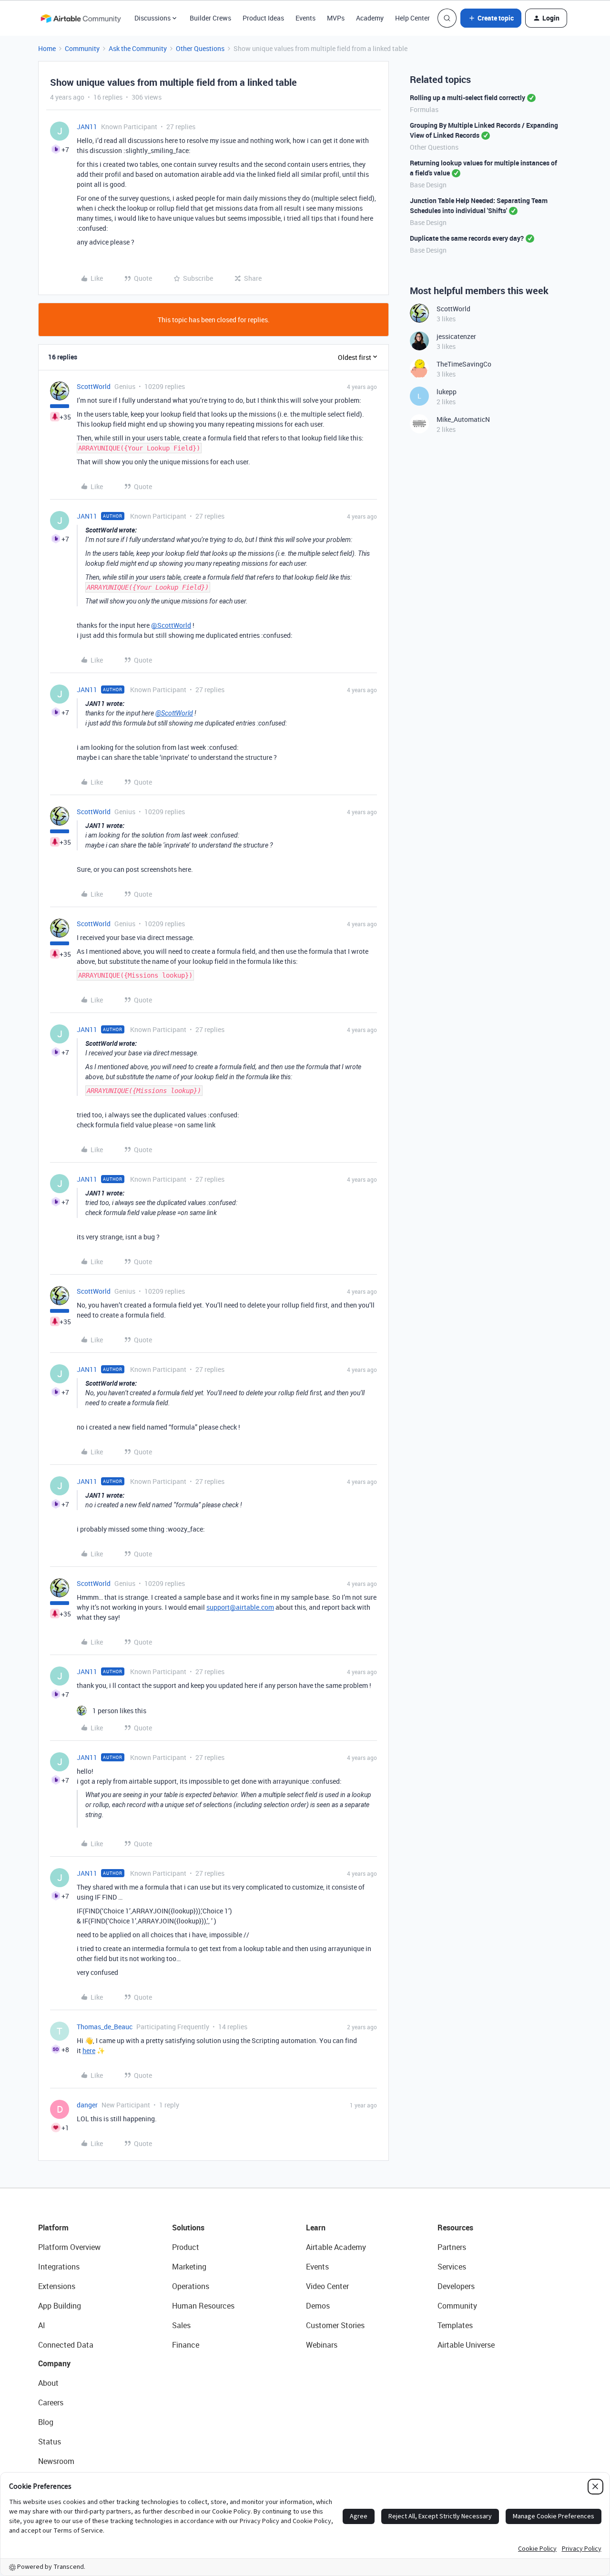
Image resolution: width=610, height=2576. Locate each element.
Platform (53, 2228)
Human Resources (203, 2306)
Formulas (424, 109)
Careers (51, 2402)
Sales (181, 2325)
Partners (452, 2247)
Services (452, 2267)
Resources (455, 2228)
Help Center (412, 18)
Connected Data (66, 2345)
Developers (456, 2286)
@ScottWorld (171, 625)
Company (54, 2363)
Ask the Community (138, 48)
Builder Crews (210, 18)
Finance (186, 2345)
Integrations (59, 2267)
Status (50, 2442)
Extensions (57, 2286)
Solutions (188, 2228)
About (48, 2383)
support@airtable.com (240, 1607)
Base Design (428, 185)
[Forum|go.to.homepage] (81, 18)
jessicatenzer (456, 336)
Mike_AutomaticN (463, 419)
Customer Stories (335, 2325)
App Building (60, 2306)
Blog (46, 2422)
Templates (455, 2325)
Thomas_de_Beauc (105, 2027)
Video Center (327, 2286)
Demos (318, 2306)
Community (82, 48)
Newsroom (56, 2461)
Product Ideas (263, 18)
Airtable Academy (336, 2247)
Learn (316, 2228)
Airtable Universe (466, 2345)
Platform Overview (69, 2247)
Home (47, 48)
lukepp (447, 392)
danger (87, 2105)
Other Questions (200, 48)
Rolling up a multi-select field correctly (468, 97)
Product (186, 2247)
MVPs (336, 18)
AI (42, 2325)
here (89, 2050)
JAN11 (87, 127)
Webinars (322, 2345)
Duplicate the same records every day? (467, 238)
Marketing (189, 2267)
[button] (491, 18)
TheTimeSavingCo (464, 364)
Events (305, 18)
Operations (191, 2286)
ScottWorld (94, 386)
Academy (370, 18)
